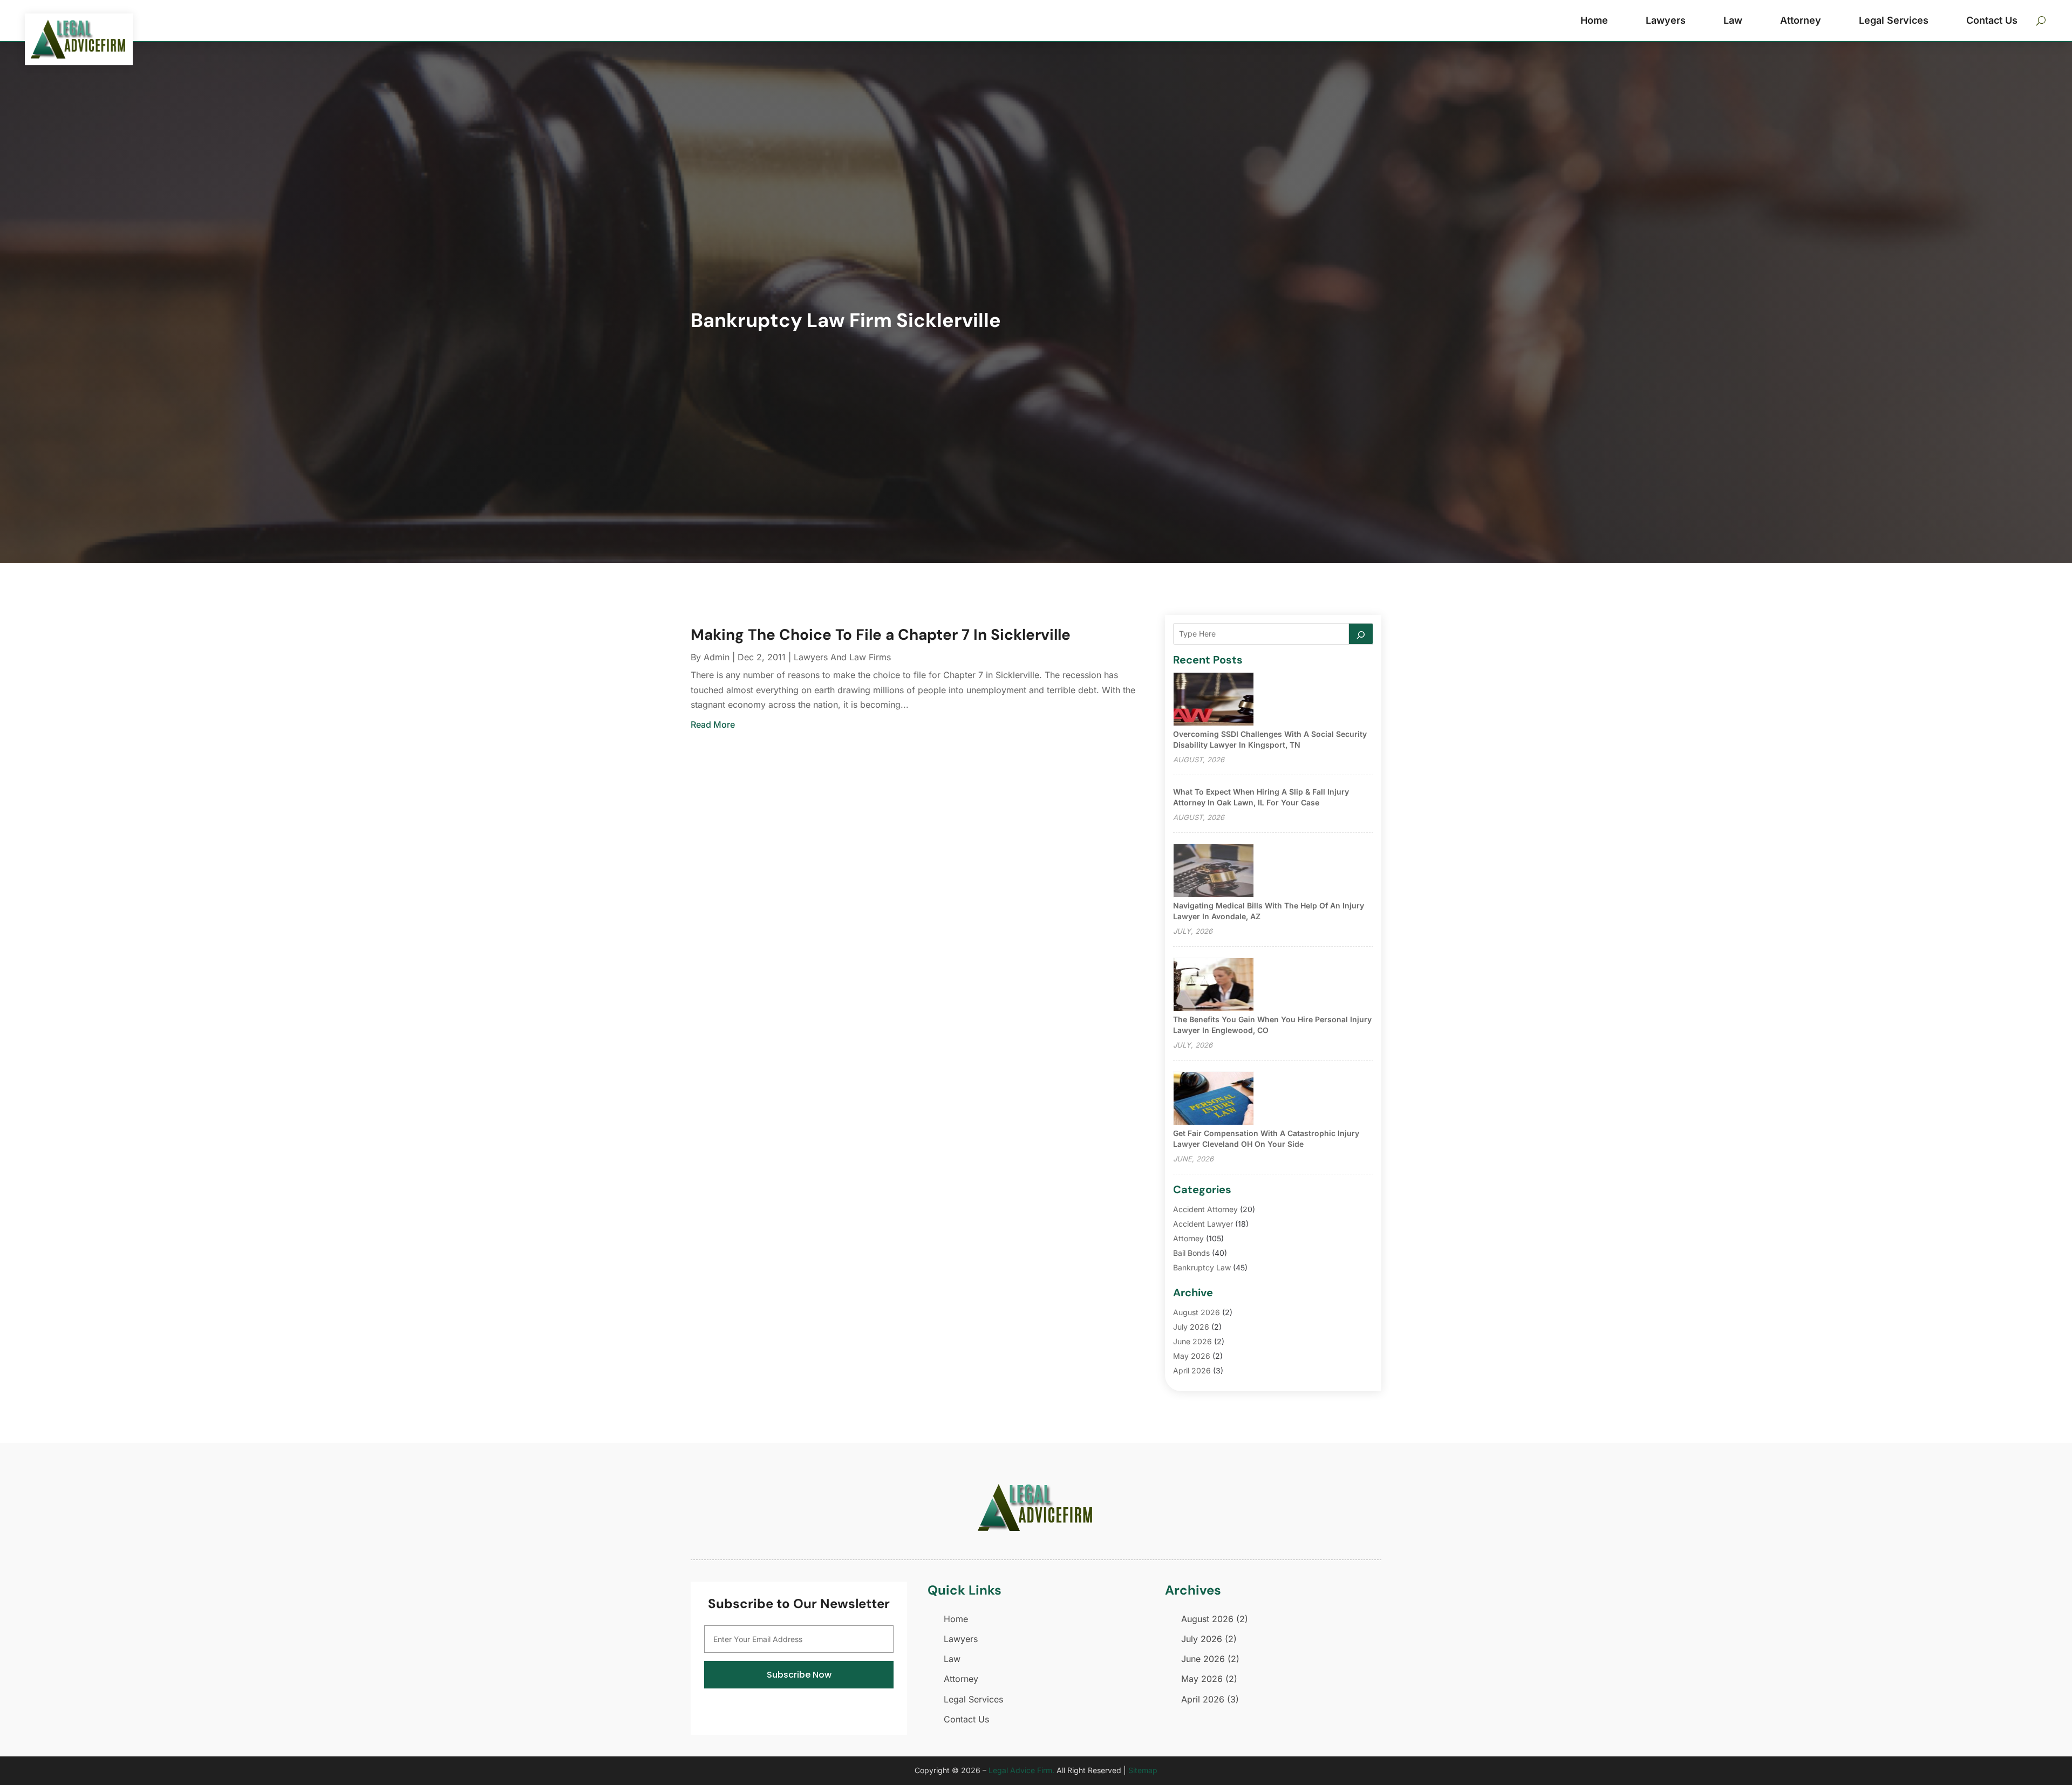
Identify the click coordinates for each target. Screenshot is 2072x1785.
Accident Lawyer (1203, 1224)
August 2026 (1197, 1312)
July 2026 (1191, 1327)
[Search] (1361, 634)
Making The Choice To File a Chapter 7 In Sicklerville (881, 635)
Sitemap (1143, 1770)
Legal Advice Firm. (1021, 1770)
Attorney (1801, 20)
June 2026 (1192, 1341)
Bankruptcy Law (1202, 1267)
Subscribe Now (799, 1675)
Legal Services (1894, 20)
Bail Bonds (1191, 1253)
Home (1594, 20)
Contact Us (1992, 20)
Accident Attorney (1205, 1209)
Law (1733, 20)
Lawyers (1666, 20)
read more (713, 724)
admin (717, 657)
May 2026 (1192, 1356)
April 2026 (1192, 1370)
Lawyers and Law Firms (842, 657)
